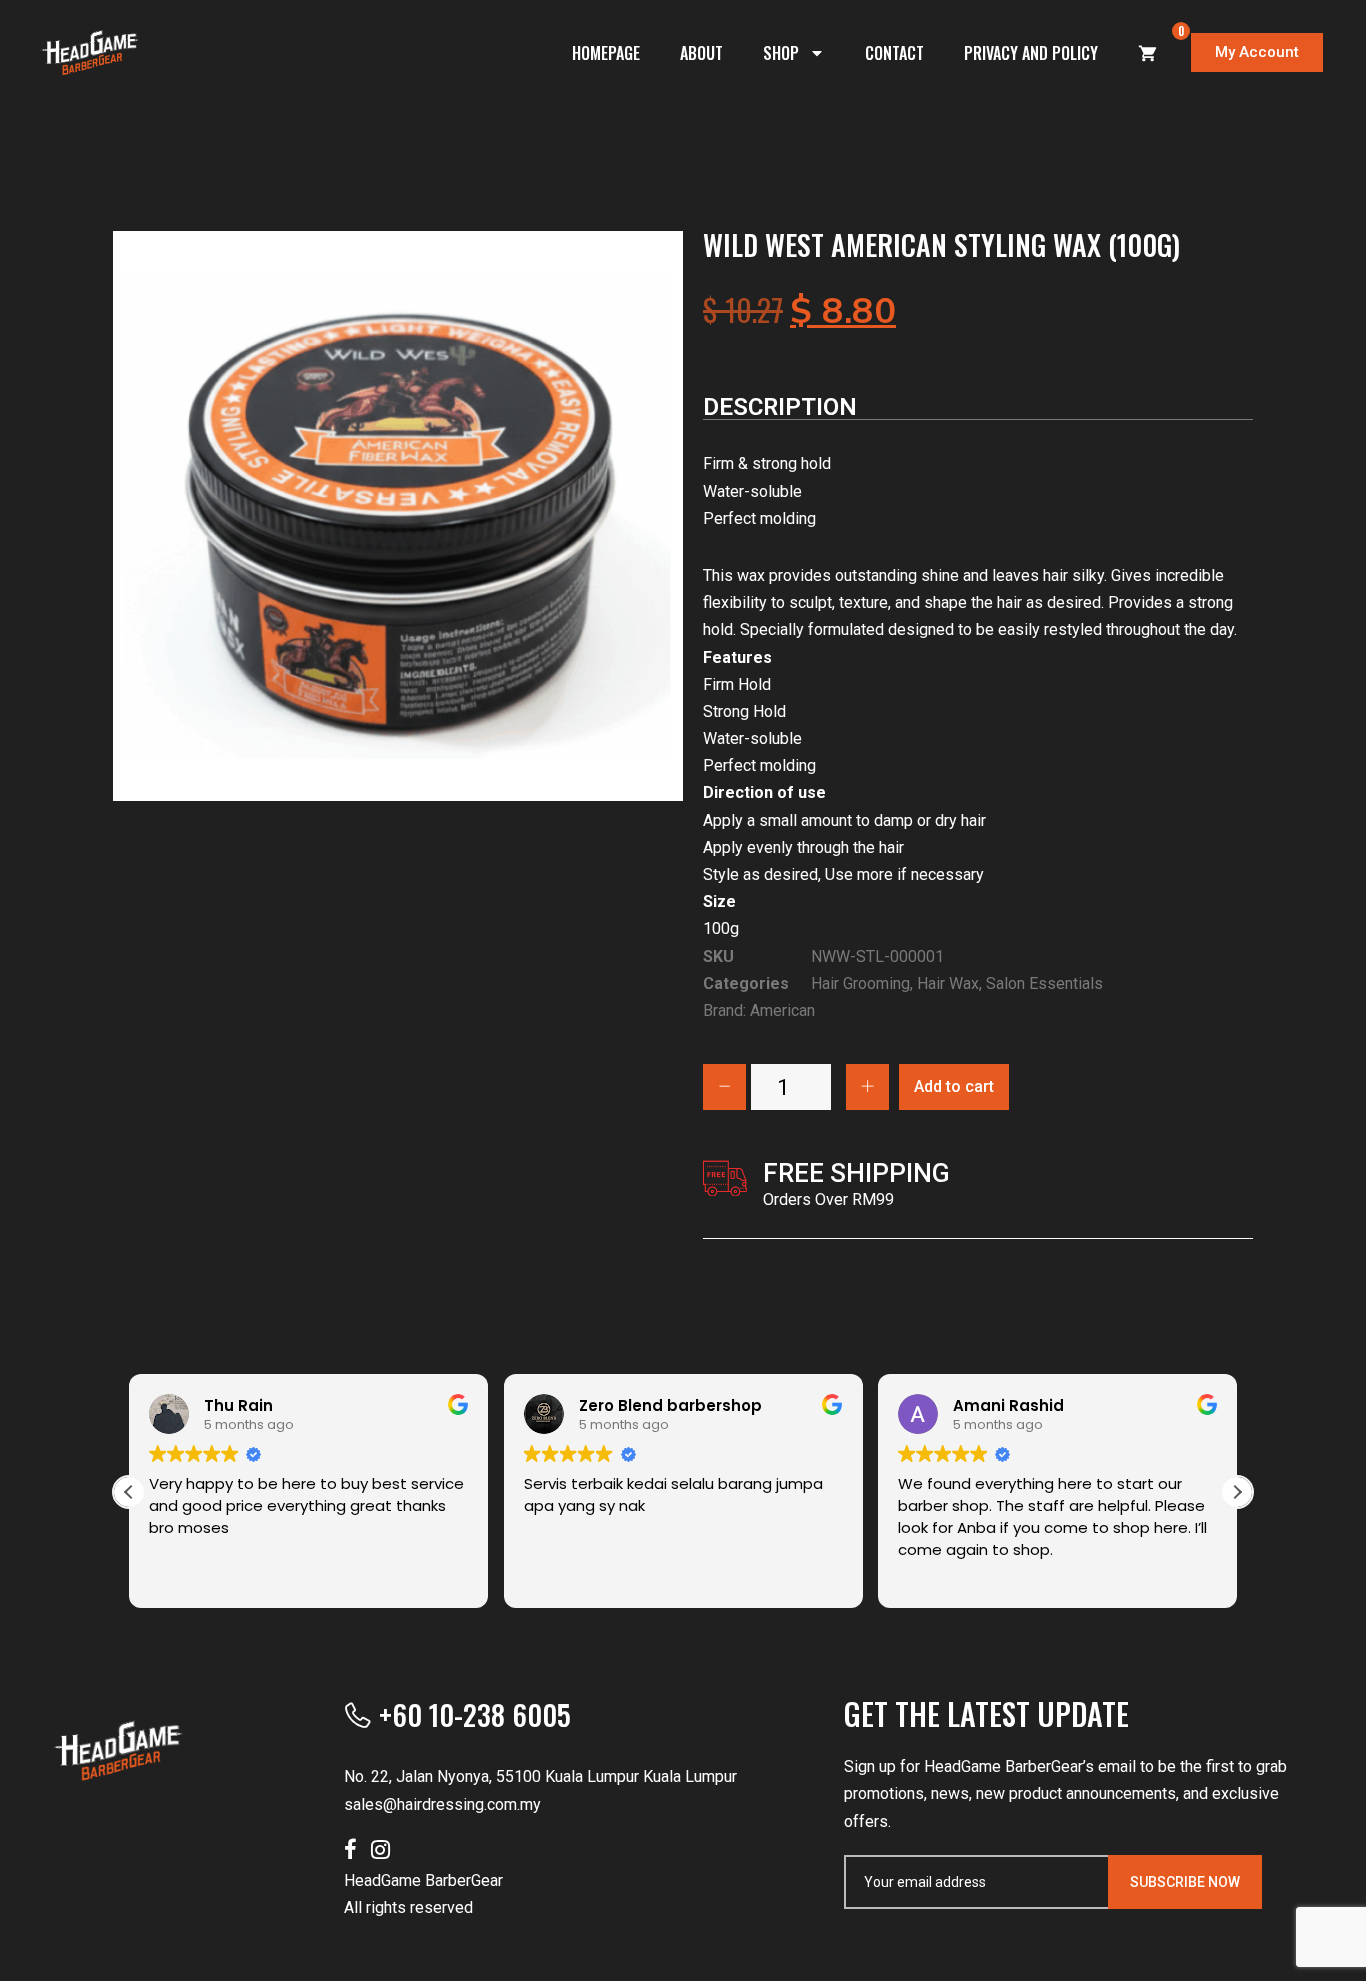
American (782, 1010)
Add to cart (954, 1086)
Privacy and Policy (1031, 53)
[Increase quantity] (867, 1087)
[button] (1237, 1492)
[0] (1148, 53)
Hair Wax (948, 983)
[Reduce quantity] (724, 1087)
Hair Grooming (860, 983)
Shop (781, 53)
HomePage (606, 53)
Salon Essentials (1044, 983)
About (701, 53)
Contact (894, 53)
